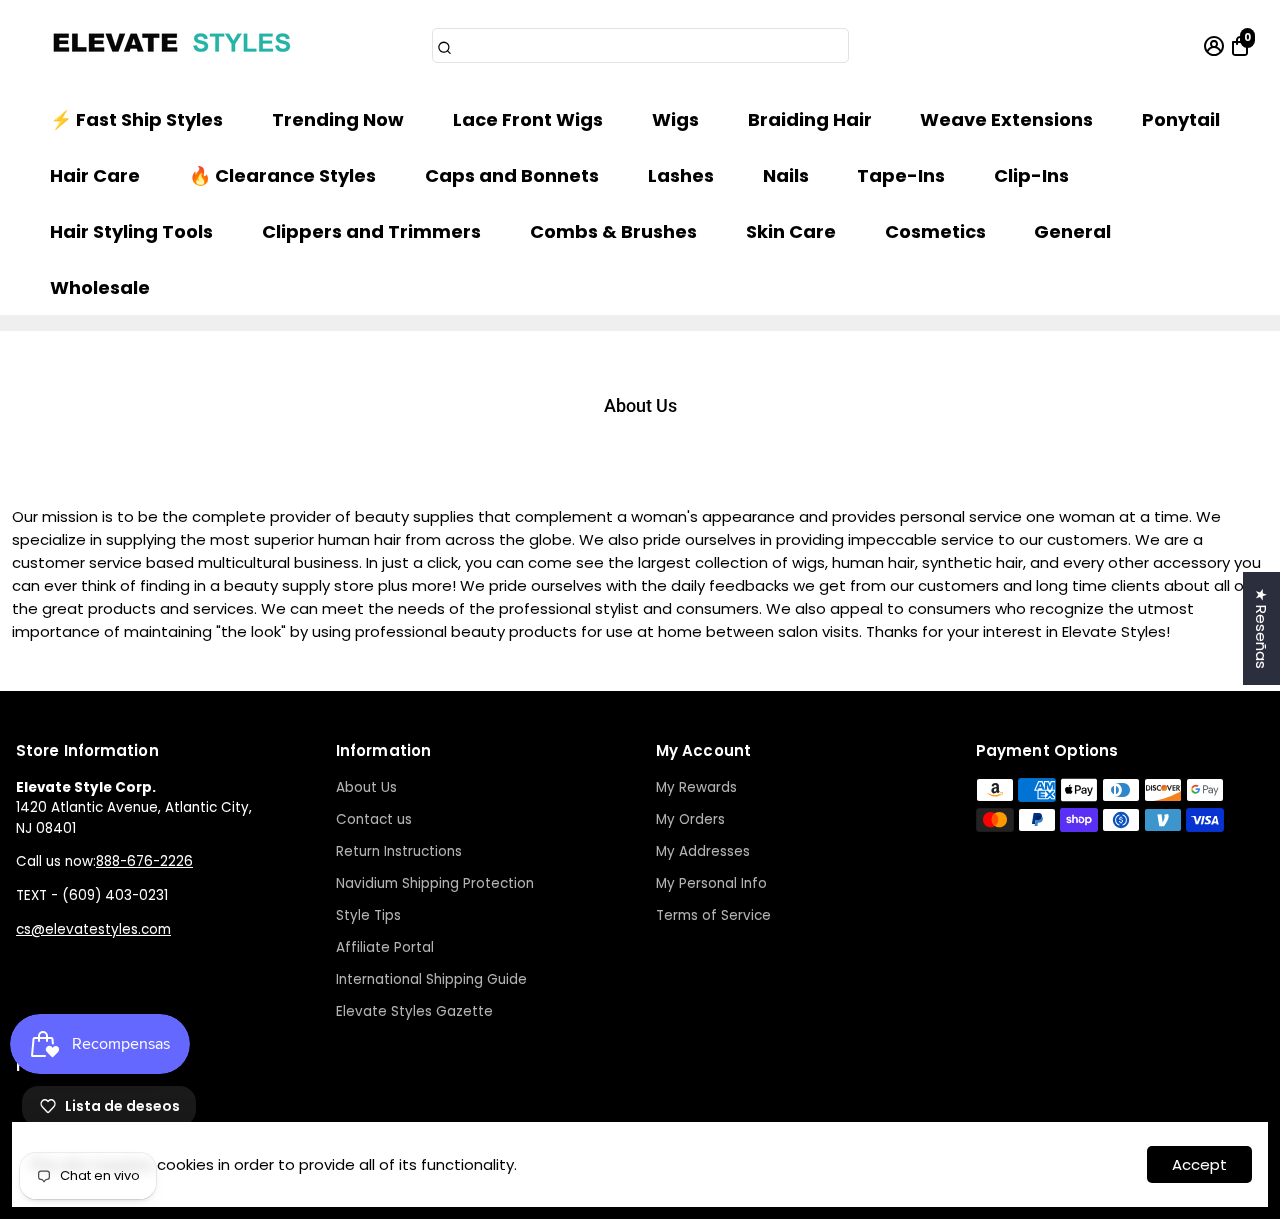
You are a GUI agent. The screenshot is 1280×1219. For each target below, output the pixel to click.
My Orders (690, 819)
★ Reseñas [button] (1261, 628)
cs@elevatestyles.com (93, 929)
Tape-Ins (901, 175)
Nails (786, 175)
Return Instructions (399, 851)
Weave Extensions (1006, 119)
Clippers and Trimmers (371, 231)
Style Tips (368, 915)
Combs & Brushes (613, 231)
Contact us (374, 819)
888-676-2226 (144, 861)
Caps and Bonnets (512, 175)
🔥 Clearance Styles (282, 175)
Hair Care (95, 175)
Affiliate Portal (385, 947)
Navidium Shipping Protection (435, 883)
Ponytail (1181, 119)
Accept (1199, 1164)
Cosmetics (935, 231)
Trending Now (338, 119)
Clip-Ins (1031, 175)
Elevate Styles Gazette (414, 1011)
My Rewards (696, 787)
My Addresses (703, 851)
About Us (366, 787)
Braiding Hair (810, 119)
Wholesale (100, 287)
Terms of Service (713, 915)
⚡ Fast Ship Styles (136, 119)
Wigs (675, 119)
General (1072, 231)
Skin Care (791, 231)
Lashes (681, 175)
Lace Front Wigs (528, 119)
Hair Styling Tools (131, 231)
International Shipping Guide (431, 979)
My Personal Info (711, 883)
